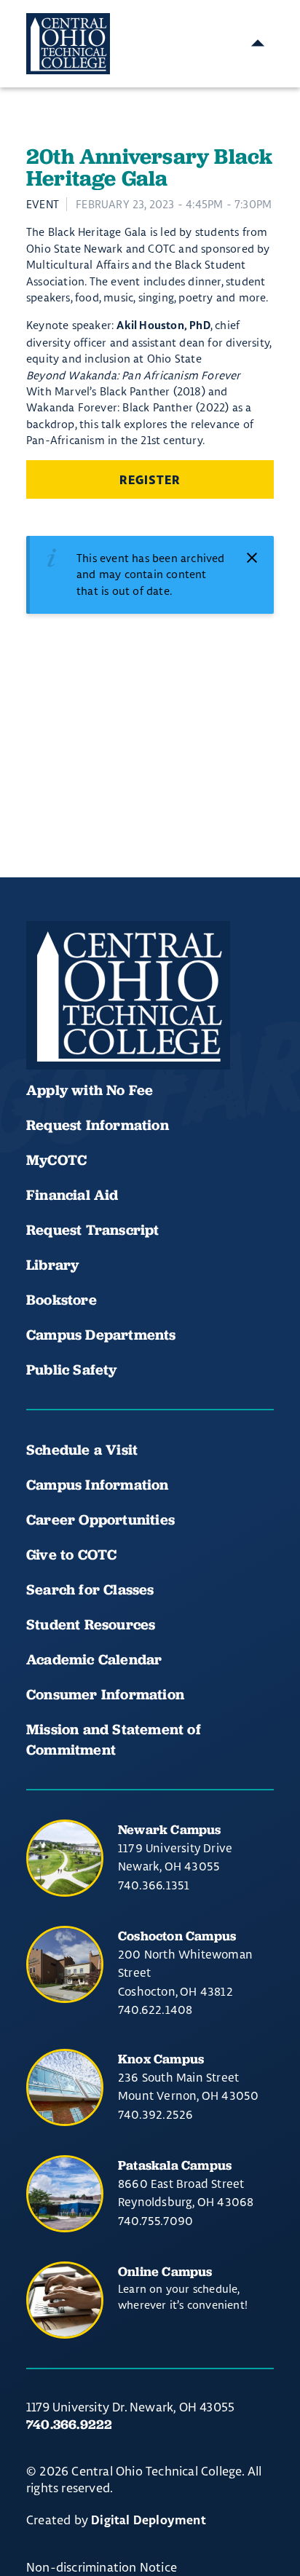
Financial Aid (72, 1195)
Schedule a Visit (82, 1450)
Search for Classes (90, 1589)
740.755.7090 (155, 2221)
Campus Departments (101, 1335)
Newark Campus (170, 1829)
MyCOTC (56, 1160)
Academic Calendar (96, 1659)
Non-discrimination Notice (102, 2567)
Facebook (44, 1026)
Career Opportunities (100, 1520)
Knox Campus (161, 2059)
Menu (258, 44)
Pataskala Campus (175, 2165)
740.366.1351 (154, 1885)
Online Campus (165, 2271)
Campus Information (98, 1485)
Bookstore (62, 1300)
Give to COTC (71, 1554)
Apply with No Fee (90, 1090)
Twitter (192, 1026)
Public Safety (72, 1370)
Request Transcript (93, 1230)
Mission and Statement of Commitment (114, 1739)
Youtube (93, 1026)
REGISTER (150, 481)
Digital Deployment (149, 2521)
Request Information (98, 1125)
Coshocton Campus (177, 1936)
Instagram (143, 1026)
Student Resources (91, 1624)
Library (52, 1265)
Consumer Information (105, 1694)
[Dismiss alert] (252, 558)
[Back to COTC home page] (128, 995)
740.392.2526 (155, 2114)
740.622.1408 (155, 2010)
